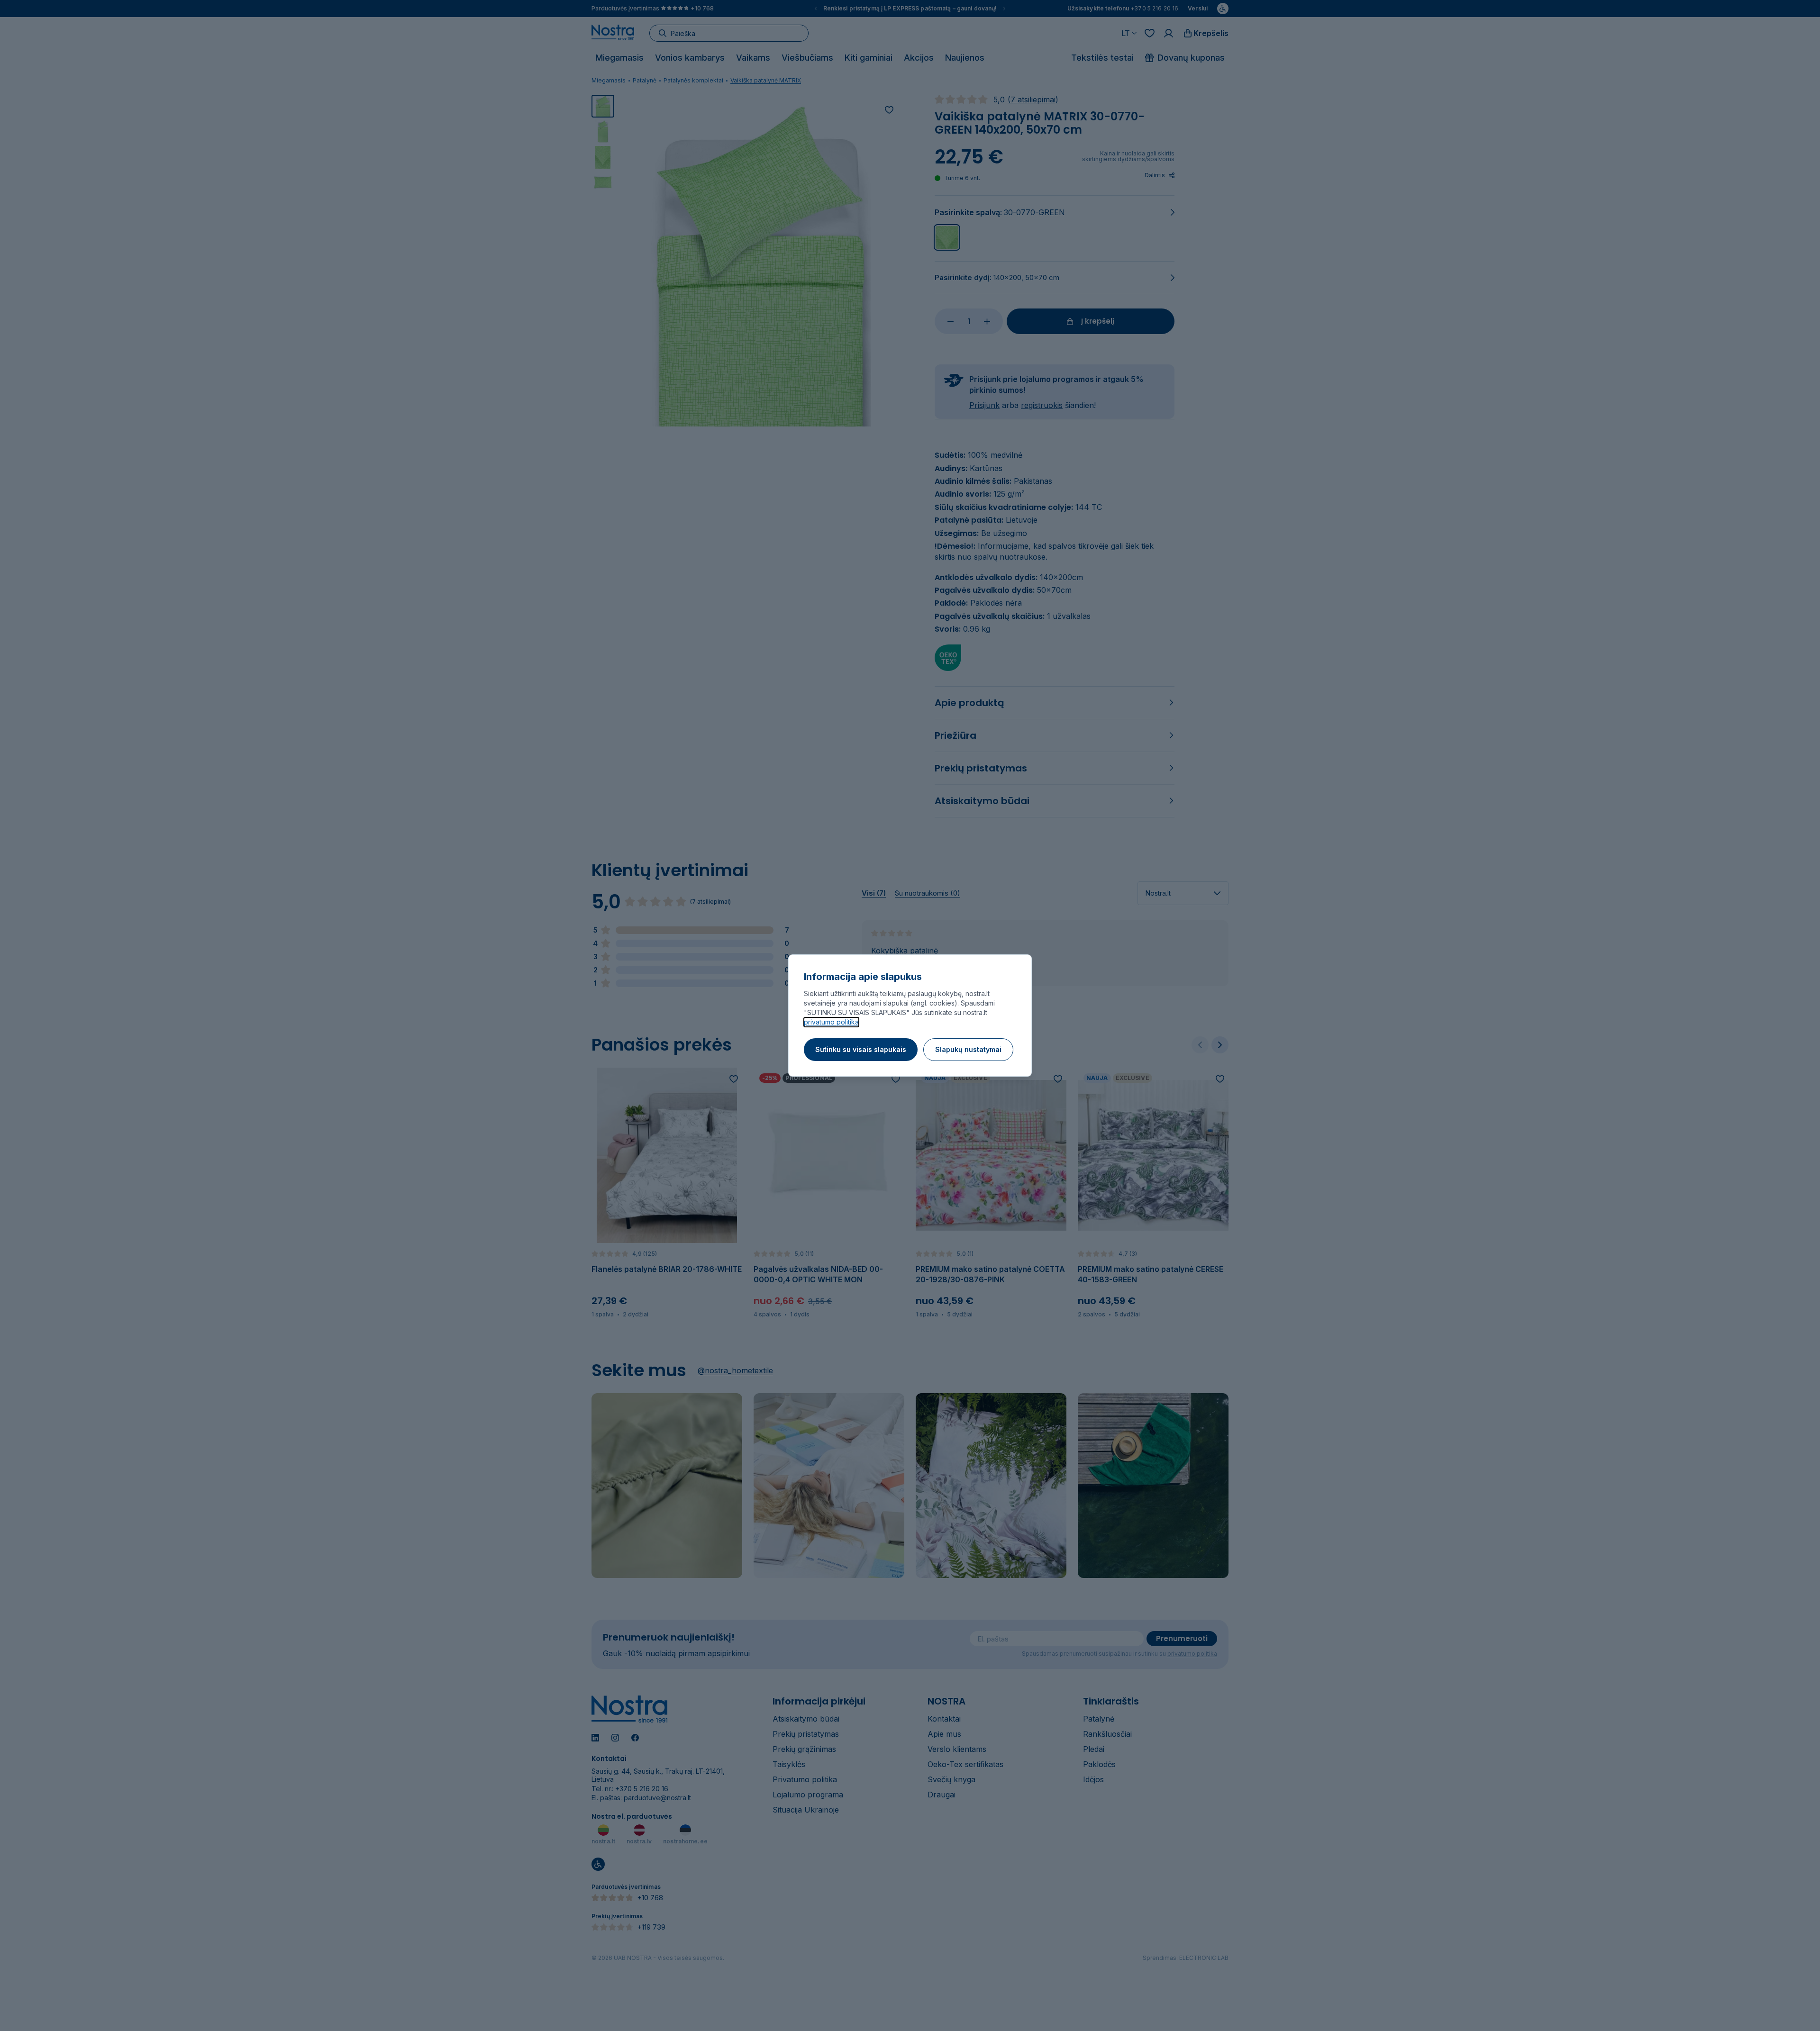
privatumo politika (831, 1022)
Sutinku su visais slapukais (861, 1049)
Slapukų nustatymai (968, 1049)
